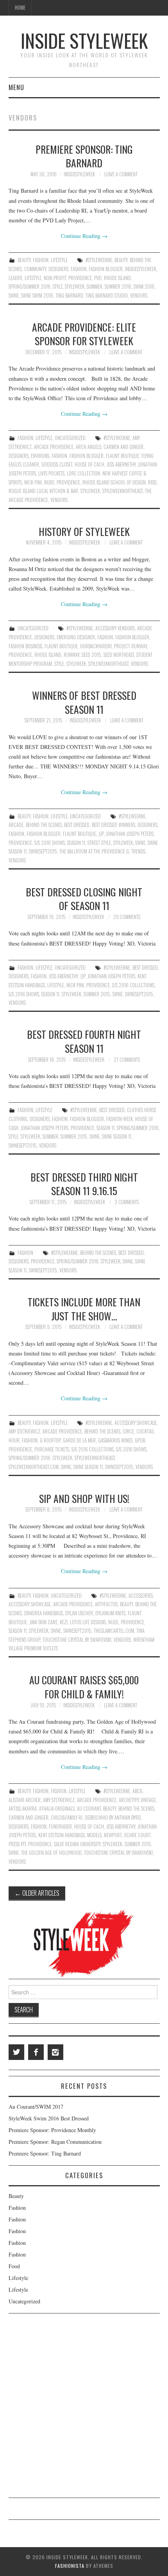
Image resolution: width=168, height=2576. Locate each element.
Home (20, 8)
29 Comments (127, 917)
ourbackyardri (96, 646)
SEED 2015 (91, 655)
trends (138, 851)
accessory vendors (115, 628)
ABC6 (138, 1791)
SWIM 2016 (144, 287)
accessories (141, 1596)
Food (14, 2266)
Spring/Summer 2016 (29, 287)
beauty (121, 260)
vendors (139, 295)
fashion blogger (106, 269)
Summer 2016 (118, 287)
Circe (128, 1431)
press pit (17, 1844)
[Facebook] (36, 2052)
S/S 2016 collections (133, 985)
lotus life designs (88, 1622)
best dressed (77, 825)
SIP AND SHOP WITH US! (84, 1498)
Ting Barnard (69, 295)
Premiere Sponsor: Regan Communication (55, 2142)
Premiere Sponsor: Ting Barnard (84, 156)
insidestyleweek (79, 174)
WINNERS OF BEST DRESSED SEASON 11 (84, 702)
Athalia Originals (57, 1809)
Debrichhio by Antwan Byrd (113, 1818)
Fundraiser (60, 1826)
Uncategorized (70, 438)
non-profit (55, 278)
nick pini (33, 482)
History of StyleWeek (84, 531)
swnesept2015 (43, 851)
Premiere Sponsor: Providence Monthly (52, 2130)
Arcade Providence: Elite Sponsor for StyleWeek (84, 334)
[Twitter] (16, 2052)
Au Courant (89, 1809)
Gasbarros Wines (115, 1440)
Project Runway (130, 646)
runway (71, 655)
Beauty (24, 260)
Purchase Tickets (52, 1449)
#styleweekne (99, 260)
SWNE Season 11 (117, 1136)
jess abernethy (121, 464)
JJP (101, 834)
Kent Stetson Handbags (62, 1835)
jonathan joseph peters (130, 834)
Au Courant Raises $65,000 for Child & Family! (84, 1687)
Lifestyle (59, 260)
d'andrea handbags (44, 1613)
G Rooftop (50, 1440)
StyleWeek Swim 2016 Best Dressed (49, 2118)
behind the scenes (44, 825)
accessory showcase (136, 1423)
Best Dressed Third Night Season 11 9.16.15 (84, 1184)
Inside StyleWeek (84, 40)
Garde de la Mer (79, 1440)
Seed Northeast (119, 655)
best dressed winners (113, 825)
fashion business (25, 646)
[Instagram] (55, 2052)
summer (95, 287)
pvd (98, 278)
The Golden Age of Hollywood (51, 1853)
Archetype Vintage (137, 1800)
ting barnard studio (107, 295)
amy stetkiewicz (24, 1431)
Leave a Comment (121, 174)
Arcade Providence (54, 447)
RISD (152, 482)
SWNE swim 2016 (37, 295)
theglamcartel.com (114, 1631)
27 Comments (127, 1060)
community (35, 269)
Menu (16, 87)
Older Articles (37, 1893)
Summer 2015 (97, 994)
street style (99, 843)
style (58, 287)
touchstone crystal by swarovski (77, 1640)
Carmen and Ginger (123, 447)
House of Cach (89, 464)
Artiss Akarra (23, 1809)
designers (58, 269)
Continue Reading (84, 236)
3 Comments (127, 1202)
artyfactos (106, 1604)
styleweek (75, 287)
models (94, 1835)
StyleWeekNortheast (122, 491)
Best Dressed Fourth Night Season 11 (84, 1041)
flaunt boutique (122, 456)
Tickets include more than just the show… (84, 1309)
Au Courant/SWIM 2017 (36, 2107)
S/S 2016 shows (50, 843)
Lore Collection (83, 473)
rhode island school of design (114, 482)
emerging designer (76, 637)
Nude (49, 482)
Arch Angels (88, 447)
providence (80, 278)
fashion (79, 269)
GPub (140, 1440)
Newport (113, 1835)
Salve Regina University (77, 1844)
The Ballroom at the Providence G (94, 851)
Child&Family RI (67, 1818)
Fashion (41, 260)
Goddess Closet (57, 464)
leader (15, 278)
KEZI (64, 1622)
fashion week (120, 1119)
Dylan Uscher (79, 1613)
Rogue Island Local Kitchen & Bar (43, 491)
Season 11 (76, 843)
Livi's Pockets (51, 473)
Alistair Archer (25, 1800)
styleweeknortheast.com (34, 1467)
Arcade (16, 825)
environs (40, 456)
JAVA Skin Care (43, 1622)
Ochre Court (137, 1835)
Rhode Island (117, 278)
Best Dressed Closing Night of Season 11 (84, 899)
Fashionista (70, 2566)
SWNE (14, 295)
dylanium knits (110, 1613)
